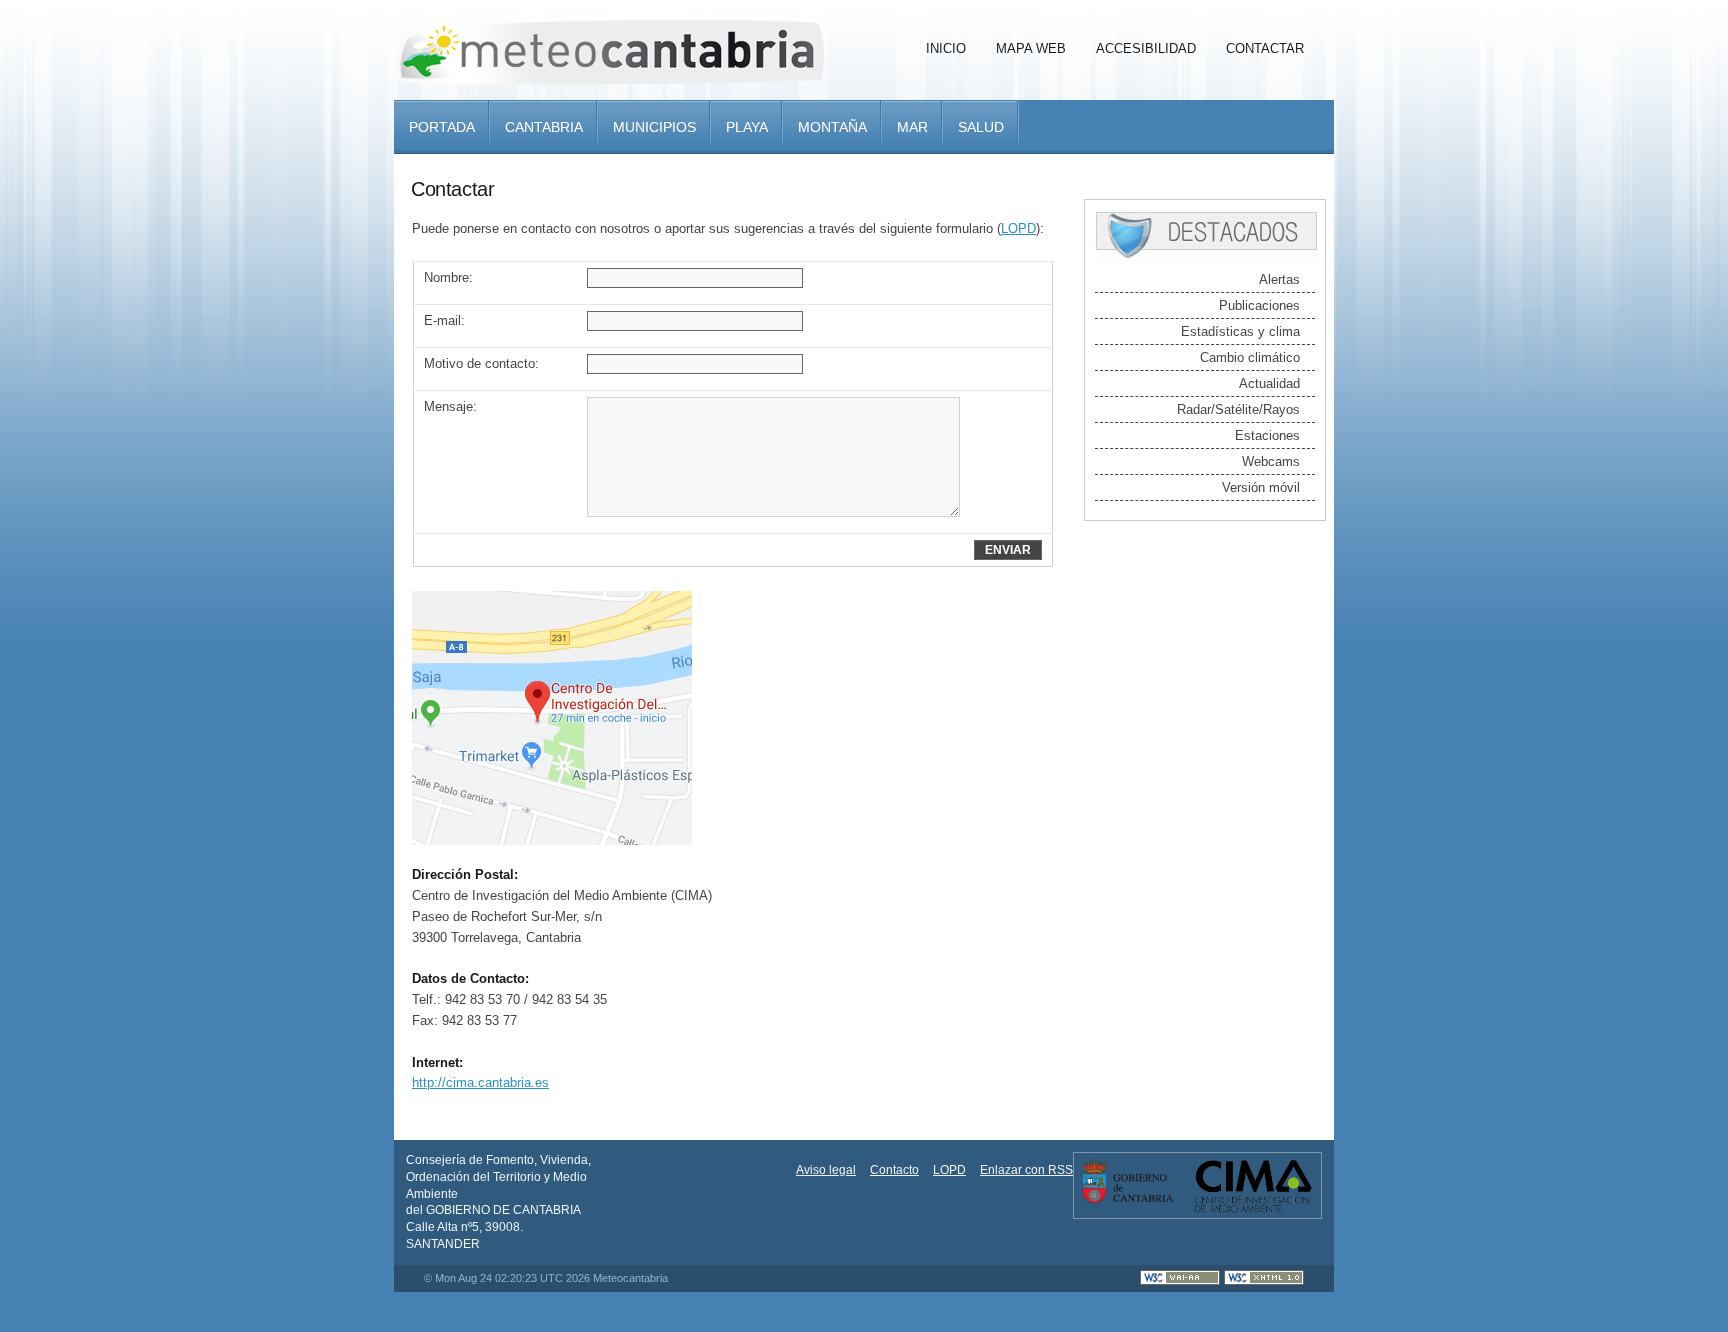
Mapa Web (1031, 48)
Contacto (894, 1170)
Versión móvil (1261, 487)
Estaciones (1267, 435)
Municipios (654, 127)
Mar (912, 127)
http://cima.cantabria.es (480, 1082)
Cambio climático (1250, 357)
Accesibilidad (1146, 48)
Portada (442, 127)
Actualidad (1269, 383)
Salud (981, 127)
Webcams (1271, 461)
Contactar (1265, 48)
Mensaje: (450, 406)
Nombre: (448, 277)
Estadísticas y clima (1240, 331)
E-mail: (444, 320)
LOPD (1018, 228)
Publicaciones (1259, 305)
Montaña (832, 127)
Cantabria (544, 127)
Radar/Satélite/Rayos (1238, 409)
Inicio (946, 48)
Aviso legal (826, 1170)
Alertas (1279, 279)
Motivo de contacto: (481, 363)
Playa (747, 127)
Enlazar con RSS (1026, 1170)
